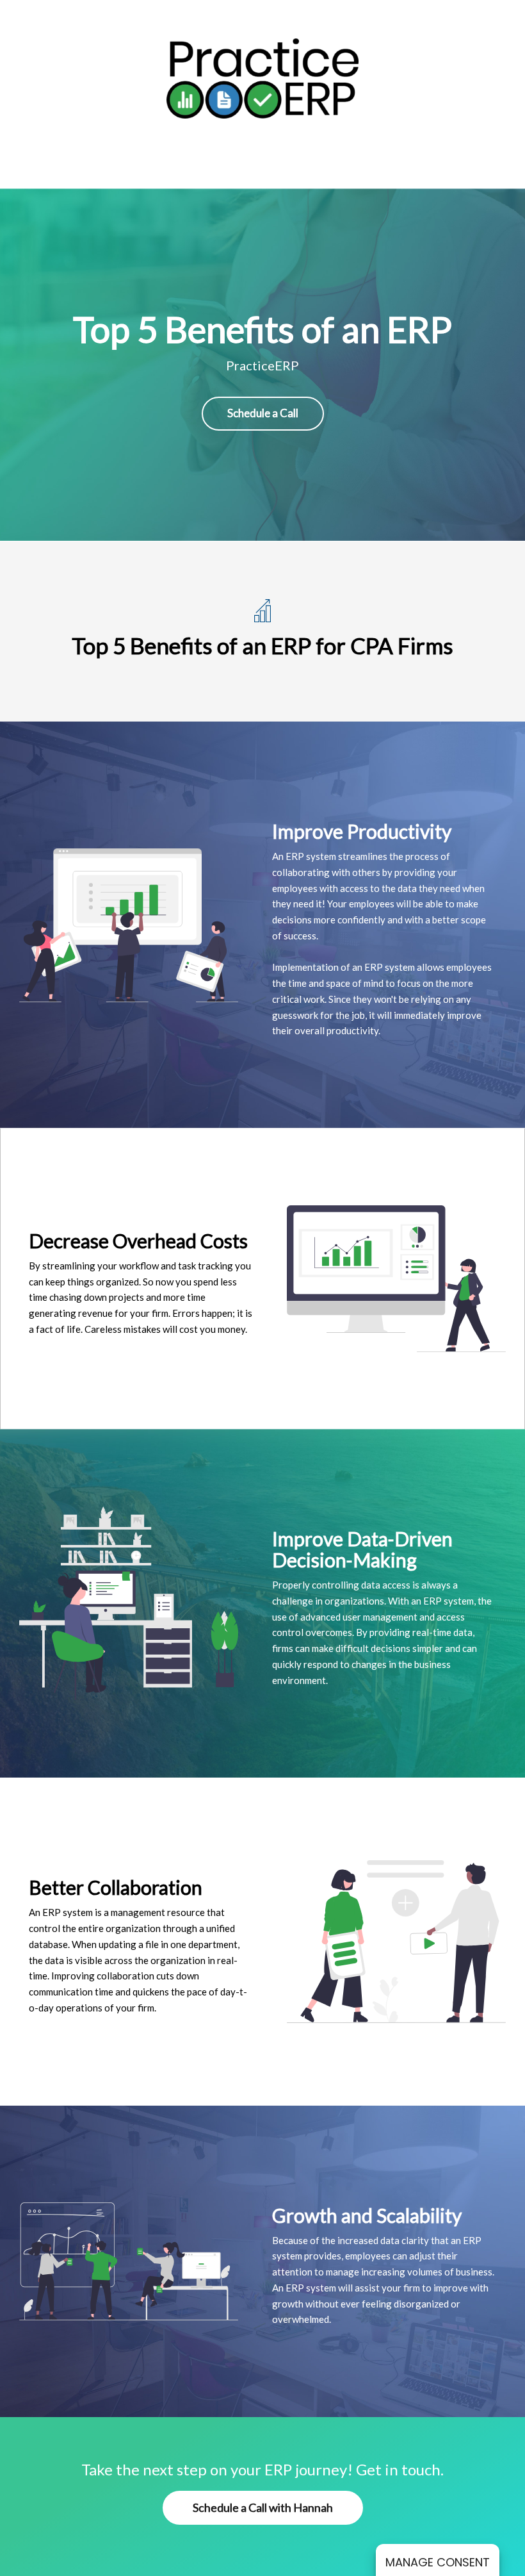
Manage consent (438, 2562)
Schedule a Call (263, 413)
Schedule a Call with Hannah (263, 2507)
